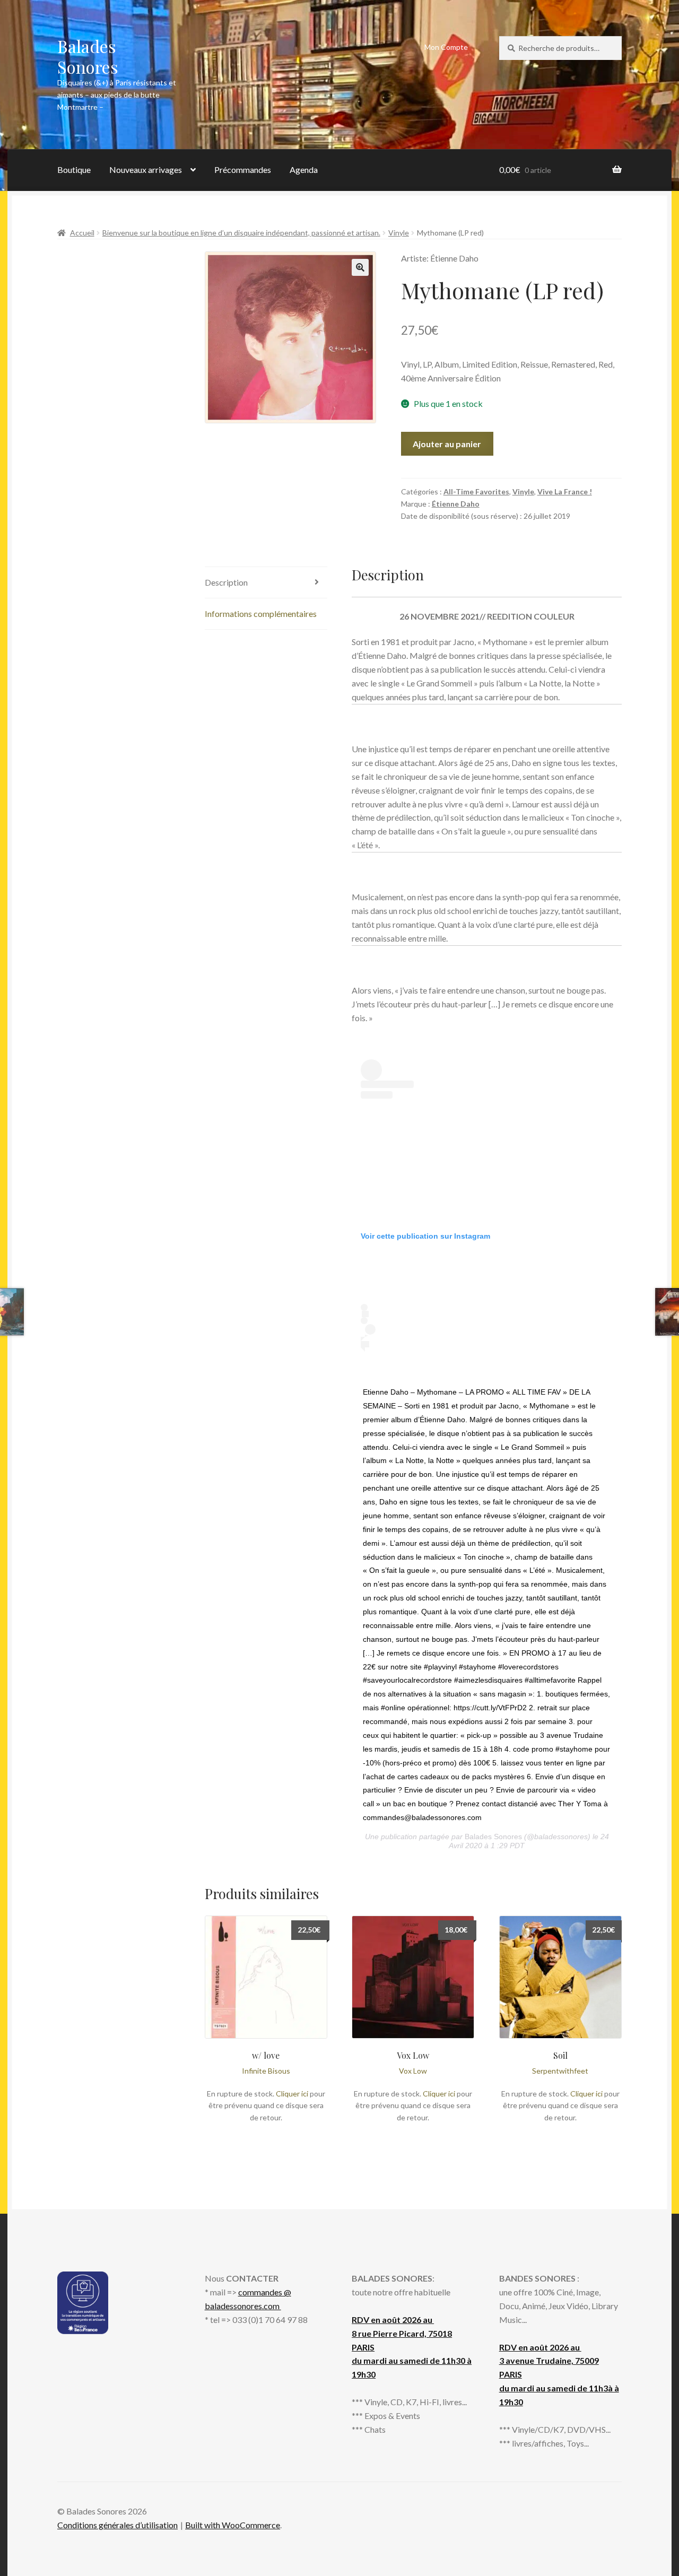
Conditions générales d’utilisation (117, 2525)
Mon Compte (446, 47)
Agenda (304, 169)
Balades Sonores (88, 56)
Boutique (74, 169)
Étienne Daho (456, 504)
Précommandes (243, 169)
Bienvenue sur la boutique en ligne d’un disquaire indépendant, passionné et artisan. (241, 233)
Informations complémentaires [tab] (261, 613)
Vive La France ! (565, 491)
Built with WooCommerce (233, 2525)
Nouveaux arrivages (146, 169)
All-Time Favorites (476, 491)
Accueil (82, 233)
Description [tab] (226, 582)
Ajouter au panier (447, 444)
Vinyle (399, 233)
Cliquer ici (292, 2094)
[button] (360, 267)
